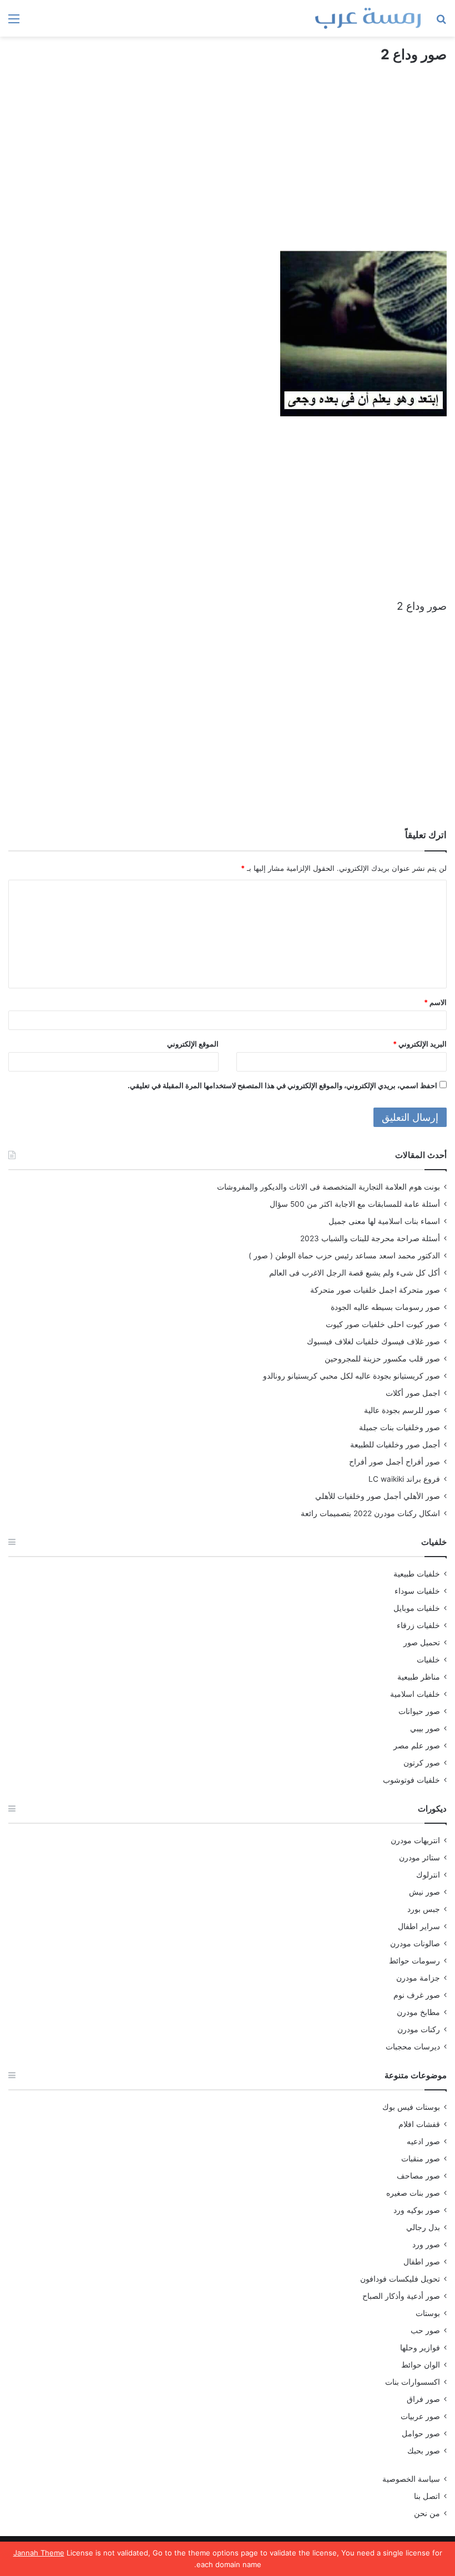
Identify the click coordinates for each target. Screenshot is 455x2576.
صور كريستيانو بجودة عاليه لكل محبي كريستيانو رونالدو (352, 1376)
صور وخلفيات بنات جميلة (400, 1427)
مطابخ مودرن (418, 2012)
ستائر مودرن (419, 1858)
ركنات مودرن (419, 2029)
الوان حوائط (421, 2365)
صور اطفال (422, 2262)
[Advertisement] (228, 167)
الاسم (435, 1002)
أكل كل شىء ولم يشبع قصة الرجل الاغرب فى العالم (355, 1273)
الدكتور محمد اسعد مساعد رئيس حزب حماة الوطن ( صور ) (344, 1256)
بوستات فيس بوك (411, 2107)
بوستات (428, 2313)
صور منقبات (421, 2159)
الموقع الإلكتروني (193, 1044)
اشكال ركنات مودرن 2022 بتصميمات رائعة (370, 1513)
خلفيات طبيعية (417, 1574)
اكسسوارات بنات (413, 2382)
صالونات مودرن (415, 1944)
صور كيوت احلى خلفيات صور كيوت (383, 1324)
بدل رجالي (423, 2227)
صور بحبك (424, 2451)
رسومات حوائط (414, 1961)
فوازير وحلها (420, 2348)
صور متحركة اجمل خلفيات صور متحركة (375, 1290)
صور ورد (426, 2245)
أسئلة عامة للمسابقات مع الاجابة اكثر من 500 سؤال (355, 1204)
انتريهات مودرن (415, 1840)
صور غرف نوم (417, 1995)
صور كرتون (422, 1763)
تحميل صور (422, 1642)
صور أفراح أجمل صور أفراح (395, 1462)
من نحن (427, 2513)
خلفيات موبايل (417, 1608)
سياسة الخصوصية (411, 2479)
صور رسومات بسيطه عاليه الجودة (385, 1307)
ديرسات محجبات (413, 2047)
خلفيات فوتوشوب (411, 1780)
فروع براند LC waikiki (404, 1479)
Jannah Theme (39, 2553)
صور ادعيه (423, 2141)
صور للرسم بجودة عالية (402, 1410)
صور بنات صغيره (413, 2193)
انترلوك (428, 1875)
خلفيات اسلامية (415, 1694)
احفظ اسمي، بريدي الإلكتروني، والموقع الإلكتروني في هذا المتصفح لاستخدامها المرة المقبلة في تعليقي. (282, 1085)
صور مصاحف (418, 2176)
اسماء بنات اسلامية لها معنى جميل (384, 1221)
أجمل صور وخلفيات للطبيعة (395, 1445)
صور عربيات (420, 2416)
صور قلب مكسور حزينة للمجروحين (382, 1359)
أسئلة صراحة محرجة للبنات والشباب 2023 (370, 1238)
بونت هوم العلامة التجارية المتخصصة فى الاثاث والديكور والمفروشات (328, 1187)
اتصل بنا (427, 2496)
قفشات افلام (419, 2124)
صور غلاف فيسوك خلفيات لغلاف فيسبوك (373, 1341)
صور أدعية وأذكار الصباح (401, 2296)
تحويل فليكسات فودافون (400, 2279)
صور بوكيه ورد (417, 2210)
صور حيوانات (419, 1711)
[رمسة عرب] (368, 18)
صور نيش (424, 1892)
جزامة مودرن (418, 1978)
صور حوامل (421, 2434)
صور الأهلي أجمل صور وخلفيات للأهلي (378, 1496)
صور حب (425, 2330)
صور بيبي (425, 1728)
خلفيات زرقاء (418, 1625)
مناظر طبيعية (419, 1677)
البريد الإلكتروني (420, 1044)
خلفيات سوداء (417, 1591)
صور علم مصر (417, 1746)
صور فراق (423, 2399)
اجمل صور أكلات (413, 1393)
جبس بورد (424, 1909)
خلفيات (428, 1660)
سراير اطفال (419, 1926)
